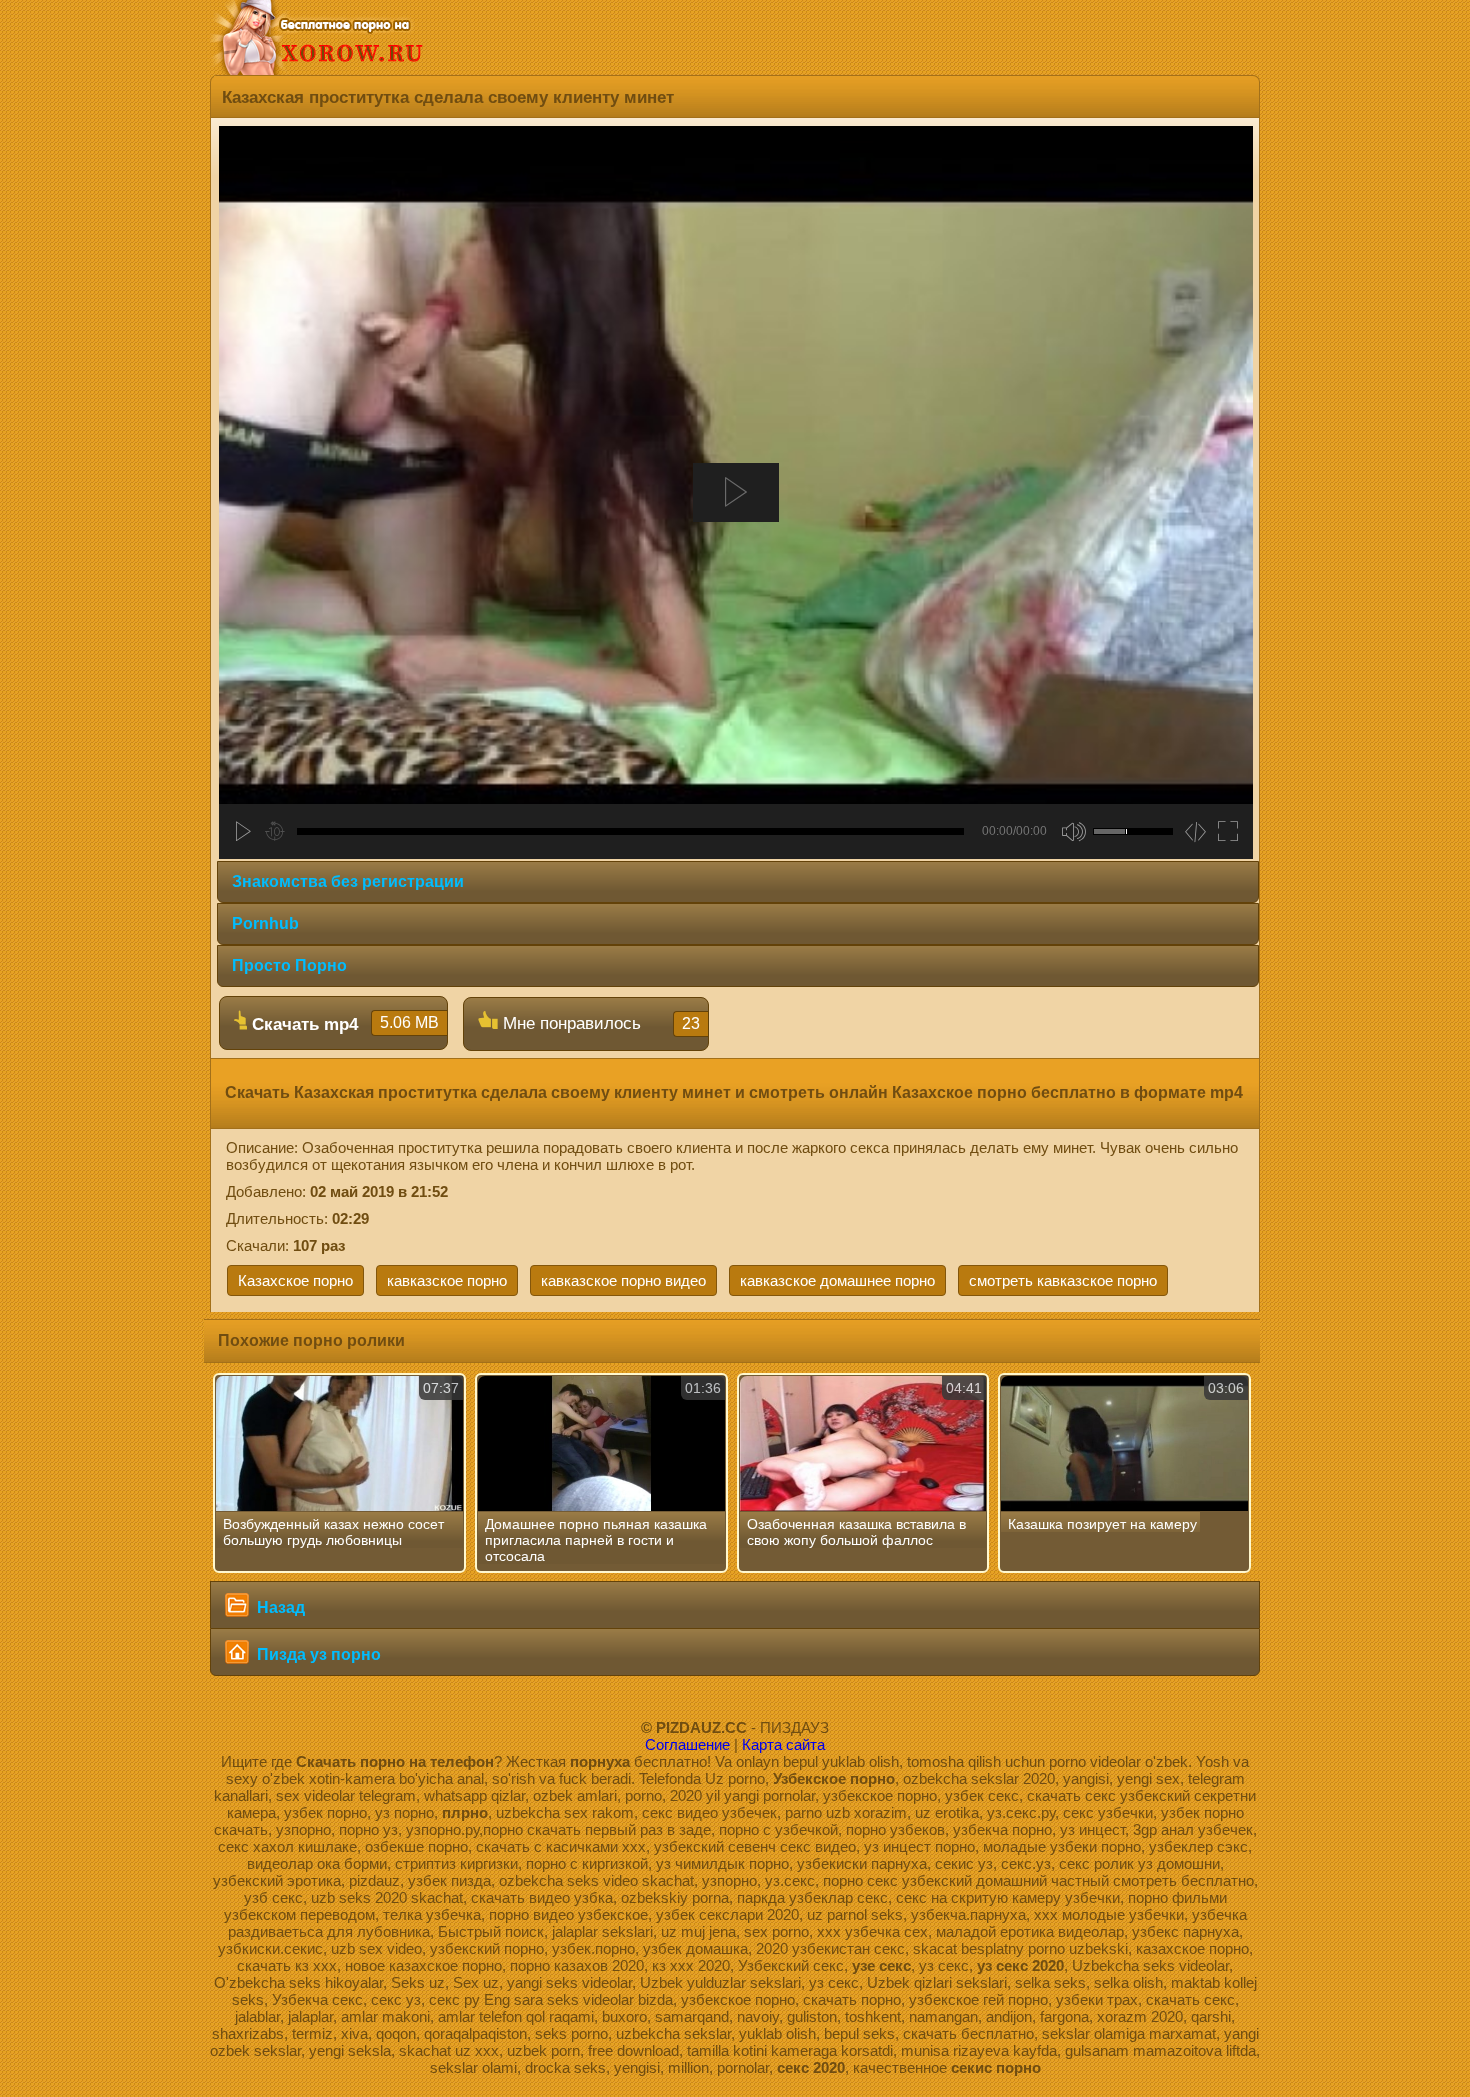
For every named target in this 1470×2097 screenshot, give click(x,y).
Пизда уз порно (317, 1654)
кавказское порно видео (623, 1280)
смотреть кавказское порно (1063, 1280)
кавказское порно (447, 1280)
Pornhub (265, 923)
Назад (279, 1607)
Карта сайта (783, 1744)
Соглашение (687, 1744)
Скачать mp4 (343, 1024)
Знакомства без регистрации (348, 881)
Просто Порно (289, 965)
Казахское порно (295, 1280)
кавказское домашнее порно (837, 1280)
